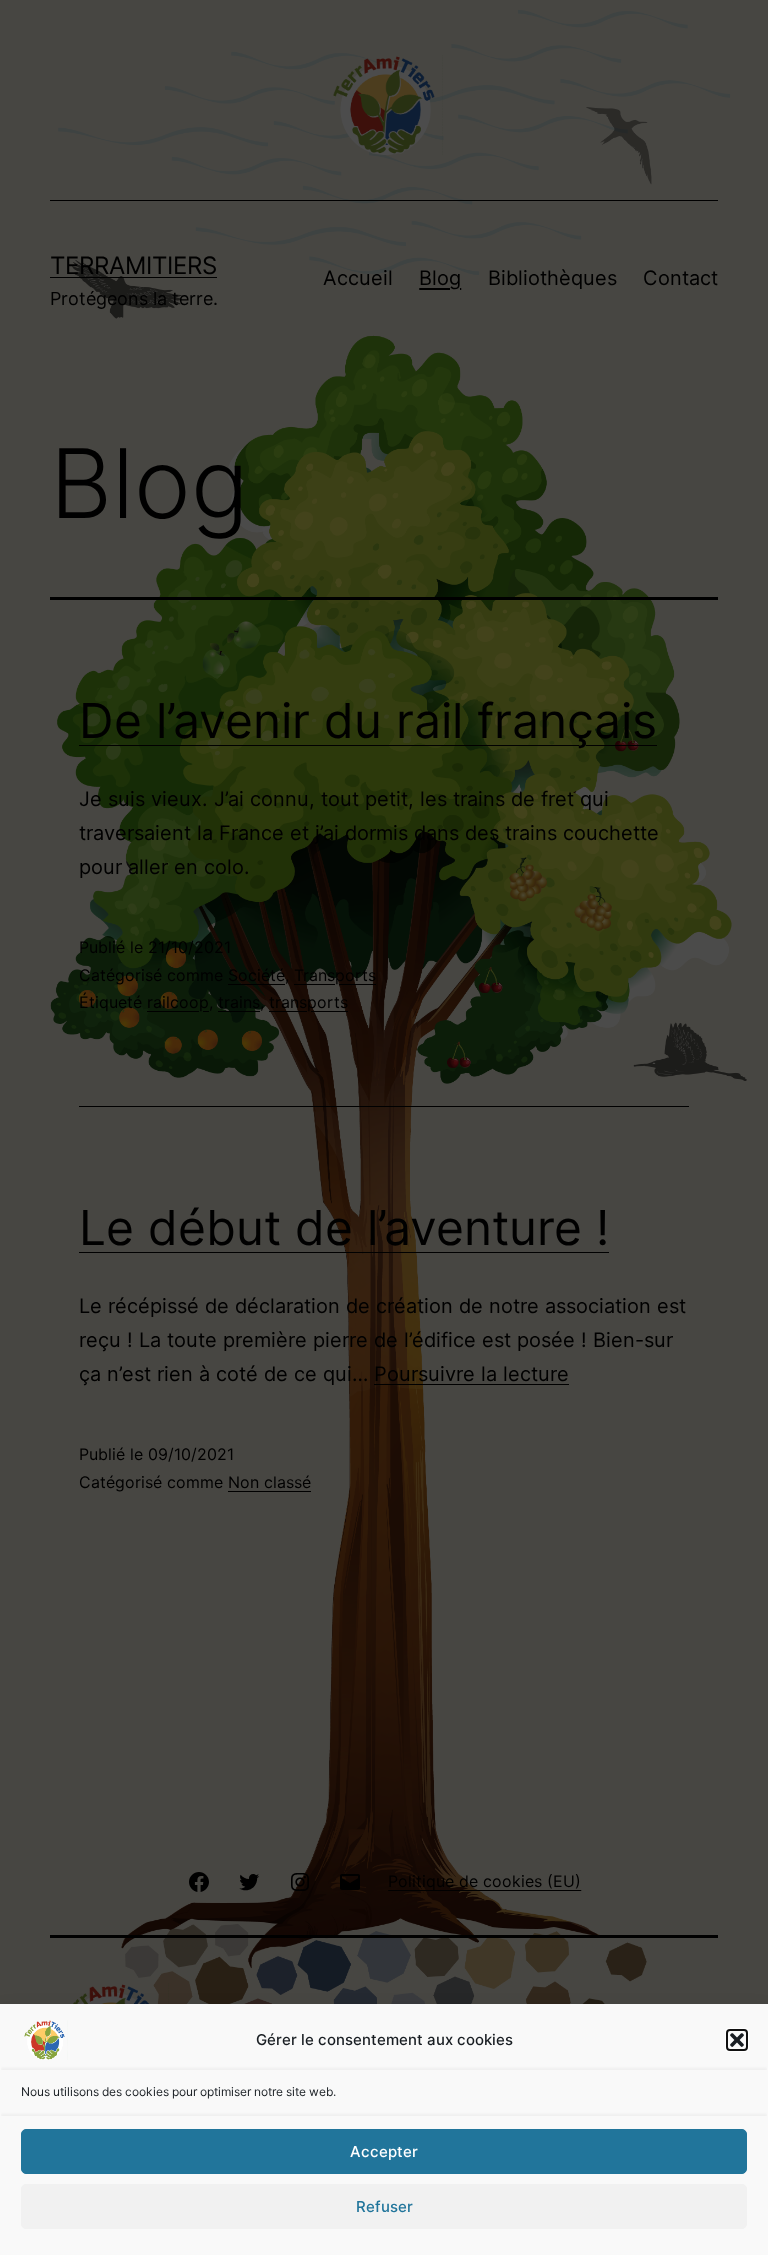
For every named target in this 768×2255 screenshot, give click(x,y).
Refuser (384, 2206)
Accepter (384, 2151)
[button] (737, 2040)
